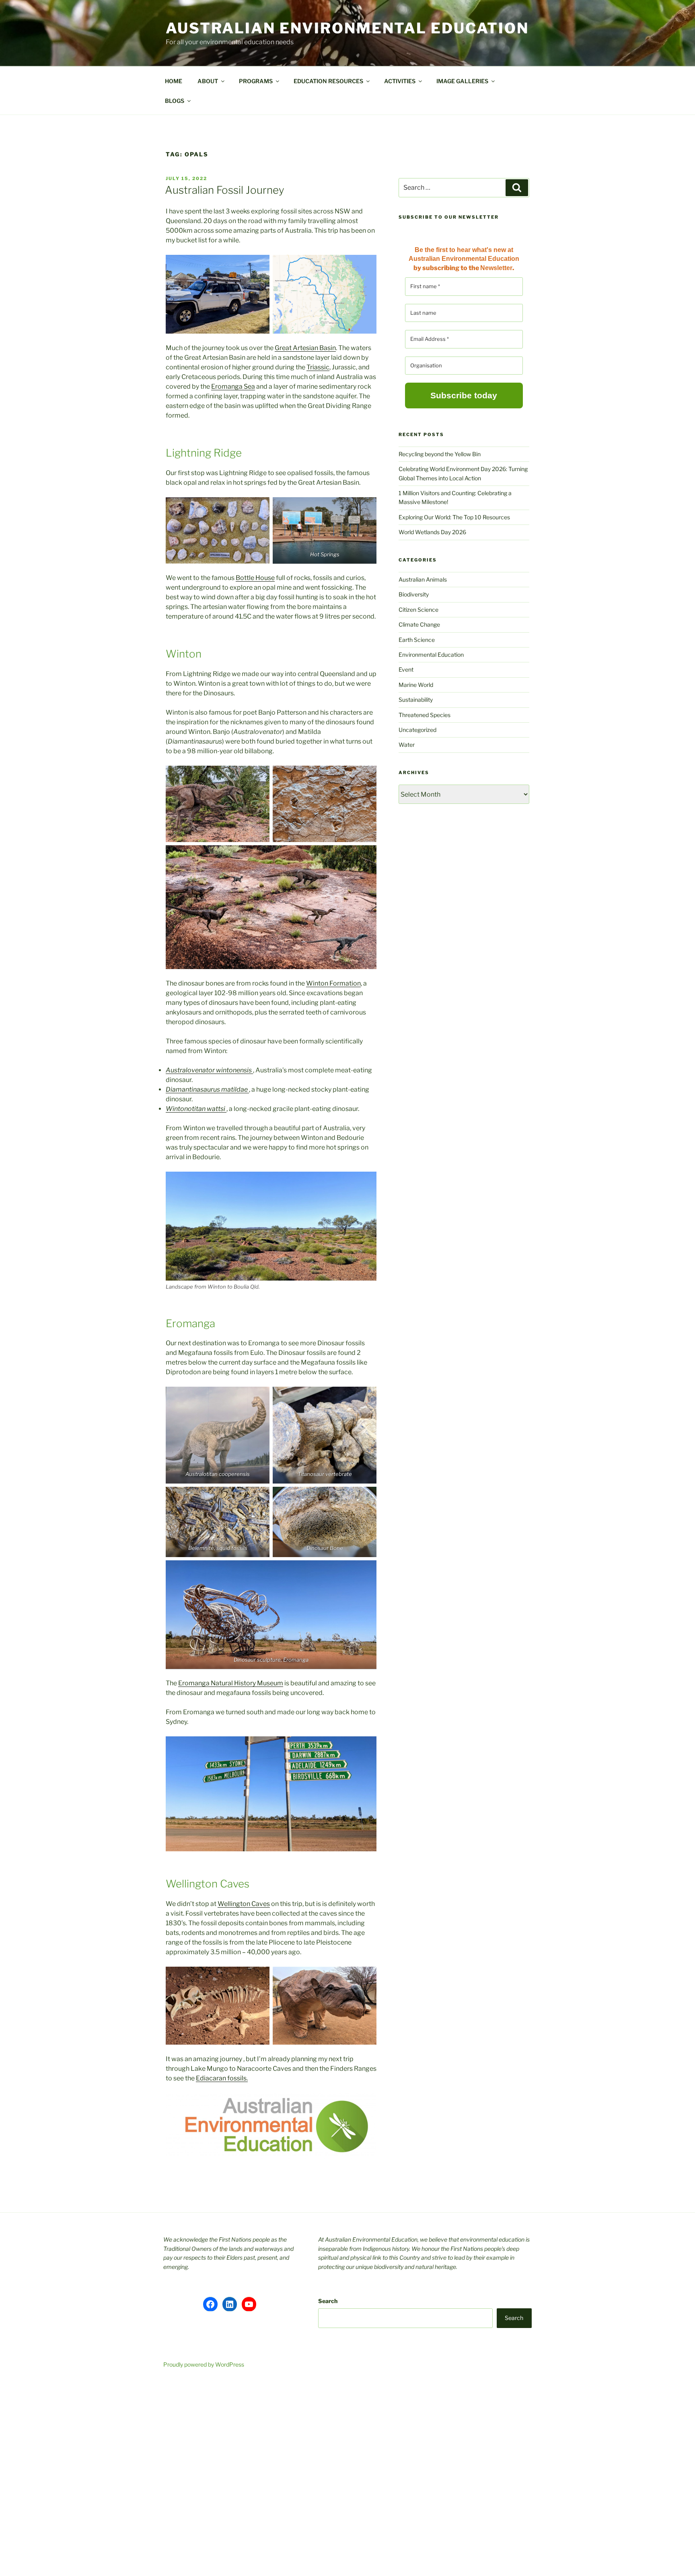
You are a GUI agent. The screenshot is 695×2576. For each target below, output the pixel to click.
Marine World (416, 685)
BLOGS (175, 101)
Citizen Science (418, 610)
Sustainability (416, 700)
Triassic (318, 367)
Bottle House (255, 578)
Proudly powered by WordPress (204, 2364)
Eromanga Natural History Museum (231, 1683)
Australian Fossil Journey (225, 190)
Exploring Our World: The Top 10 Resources (454, 517)
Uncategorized (417, 730)
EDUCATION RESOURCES (328, 81)
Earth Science (417, 640)
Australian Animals (423, 579)
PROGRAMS (256, 81)
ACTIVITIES (400, 81)
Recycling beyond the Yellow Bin (440, 454)
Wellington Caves (244, 1904)
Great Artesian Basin (305, 348)
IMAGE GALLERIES (462, 81)
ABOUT (208, 81)
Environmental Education (431, 655)
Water (407, 745)
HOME (174, 81)
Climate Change (419, 624)
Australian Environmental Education (347, 28)
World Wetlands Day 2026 (432, 532)
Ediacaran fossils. (222, 2078)
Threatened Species (425, 715)
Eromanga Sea (233, 386)
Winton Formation (333, 983)
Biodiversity (414, 594)
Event (406, 669)
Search (328, 2301)
